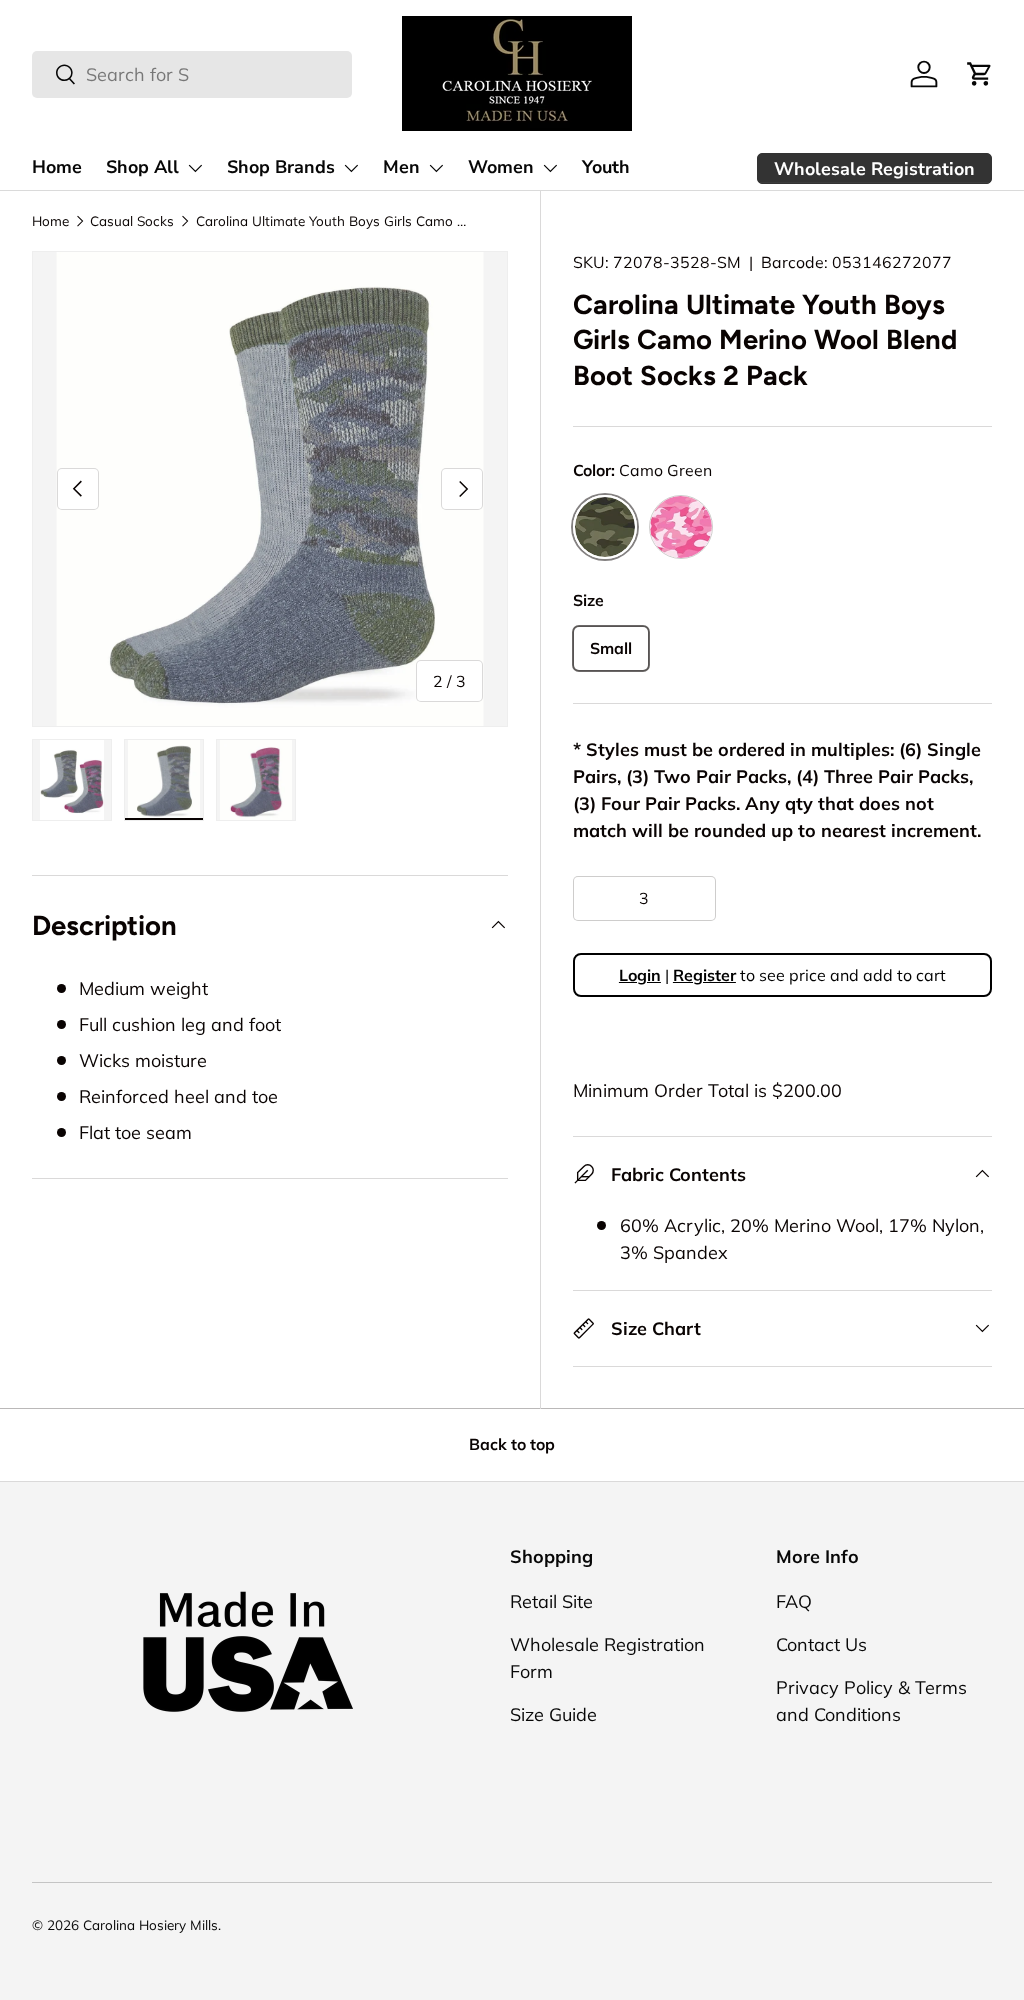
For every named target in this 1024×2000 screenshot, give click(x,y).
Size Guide (553, 1714)
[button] (980, 74)
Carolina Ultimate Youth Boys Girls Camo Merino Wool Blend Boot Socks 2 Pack (331, 220)
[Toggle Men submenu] (436, 168)
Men (401, 167)
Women (501, 167)
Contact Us (821, 1644)
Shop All (142, 167)
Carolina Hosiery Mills (150, 1924)
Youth (606, 167)
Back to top (512, 1444)
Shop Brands (281, 167)
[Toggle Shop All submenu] (195, 168)
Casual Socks (132, 220)
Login (640, 975)
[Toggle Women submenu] (550, 168)
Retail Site (551, 1601)
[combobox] (192, 74)
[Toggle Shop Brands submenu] (351, 168)
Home (57, 167)
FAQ (794, 1601)
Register (704, 975)
